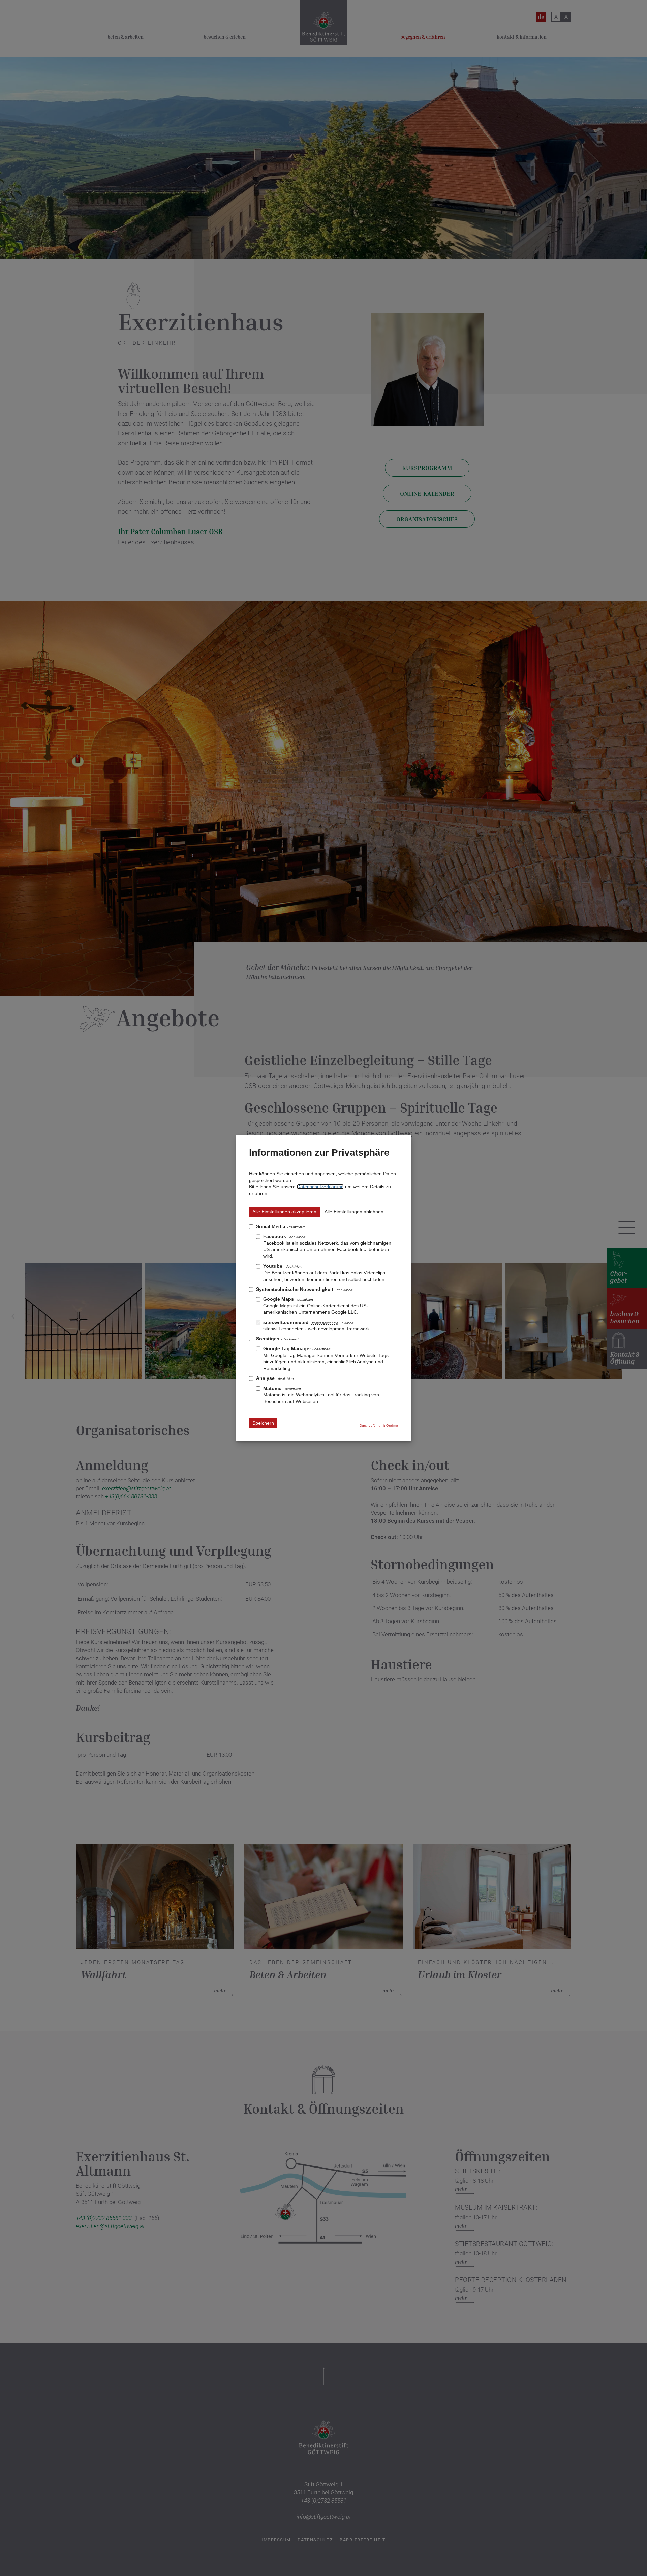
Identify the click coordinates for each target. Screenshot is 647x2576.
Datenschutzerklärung (320, 1187)
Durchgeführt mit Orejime (379, 1426)
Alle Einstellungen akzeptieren (284, 1212)
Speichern (263, 1423)
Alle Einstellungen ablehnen (354, 1212)
